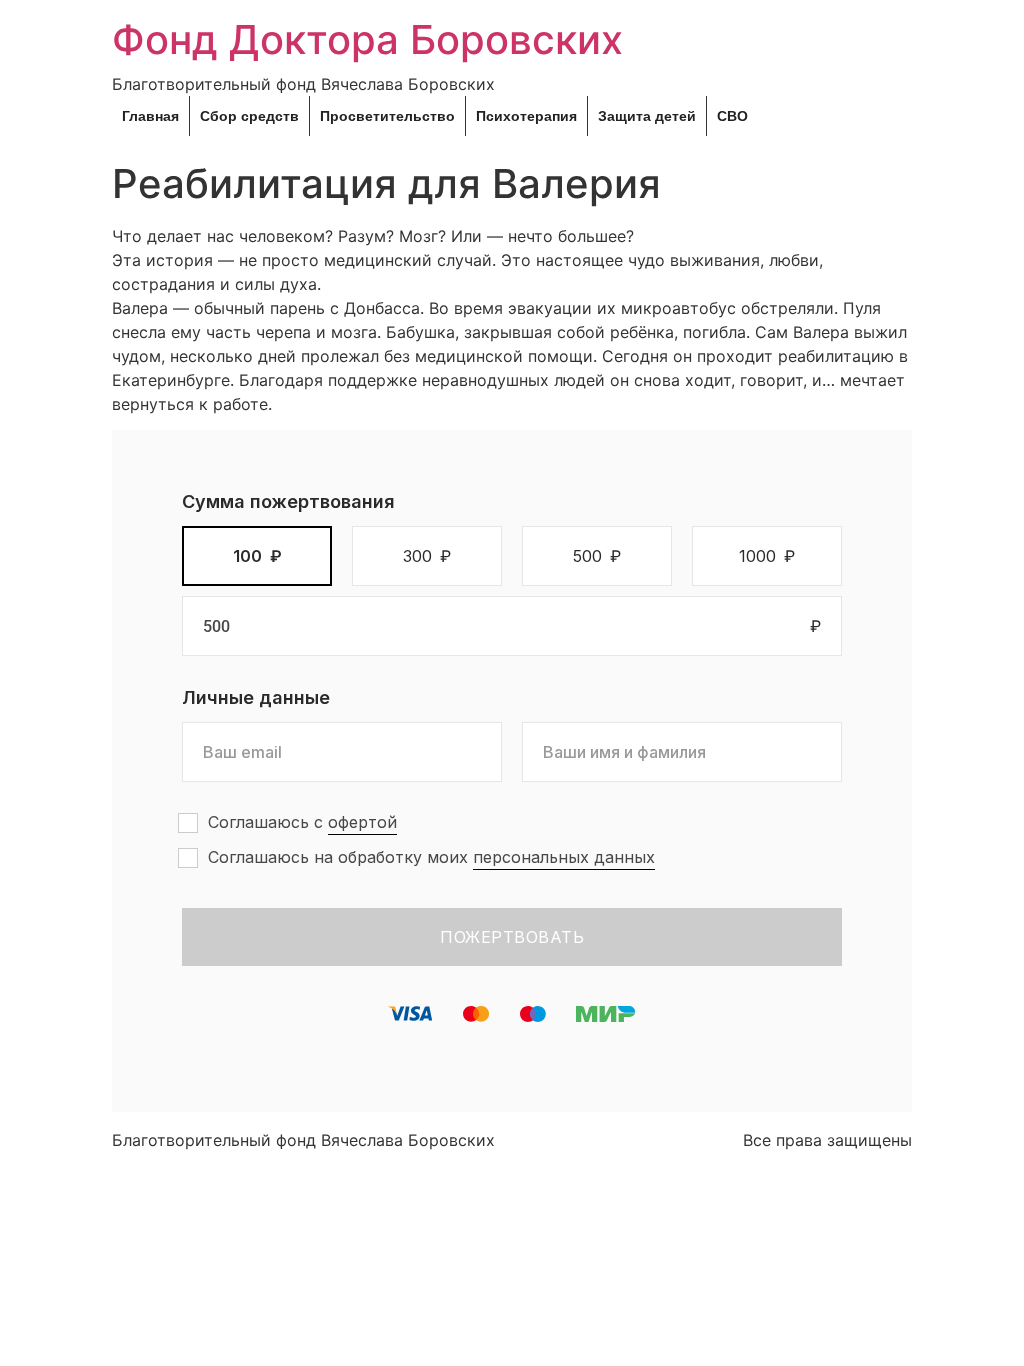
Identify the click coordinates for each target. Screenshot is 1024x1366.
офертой (362, 822)
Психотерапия (526, 116)
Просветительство (387, 116)
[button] (257, 556)
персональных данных (564, 857)
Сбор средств (249, 116)
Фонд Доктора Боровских (367, 39)
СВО (732, 116)
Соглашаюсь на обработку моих (431, 857)
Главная (150, 116)
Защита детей (647, 116)
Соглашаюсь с (302, 822)
